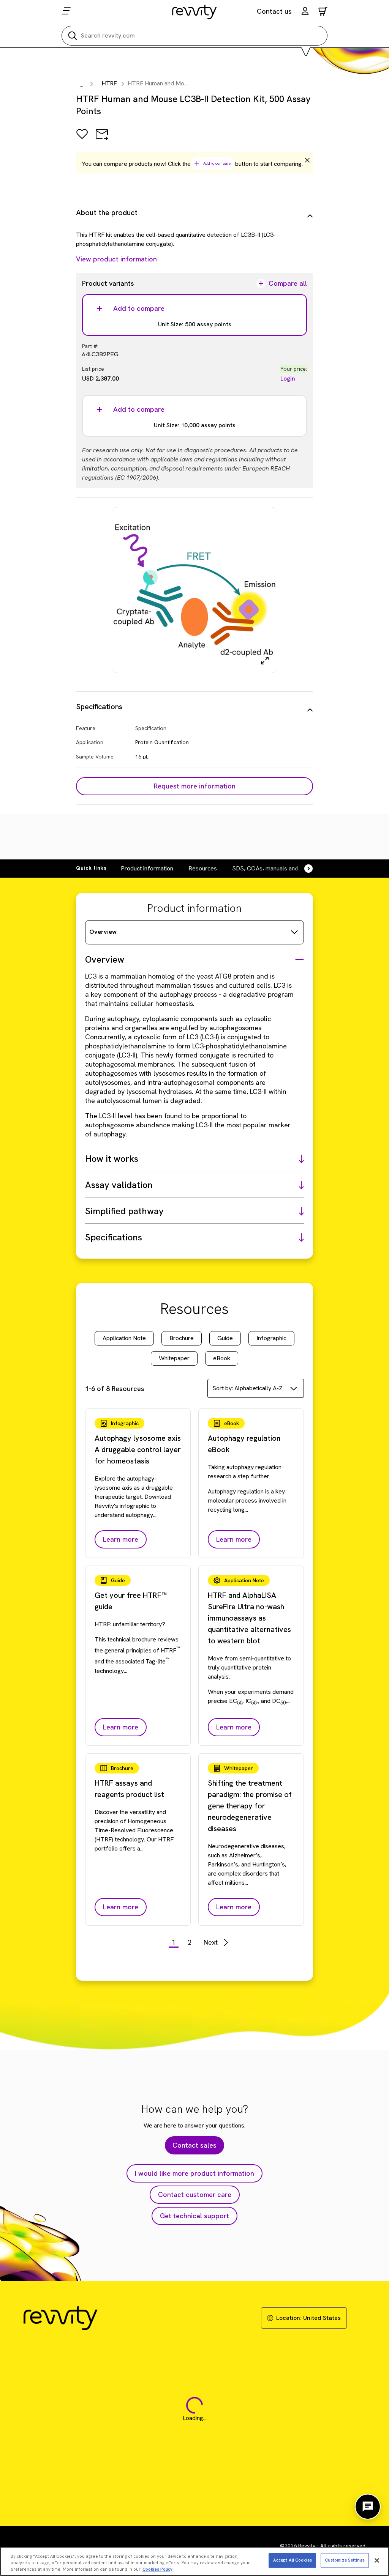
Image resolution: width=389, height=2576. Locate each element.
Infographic (271, 1338)
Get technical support (194, 2216)
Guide (225, 1338)
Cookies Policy (157, 2569)
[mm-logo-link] (195, 12)
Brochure (182, 1338)
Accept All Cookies (293, 2560)
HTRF (109, 83)
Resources (203, 868)
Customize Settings (345, 2560)
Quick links (91, 868)
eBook (222, 1358)
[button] (305, 12)
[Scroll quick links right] (304, 869)
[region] (194, 2561)
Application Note (124, 1338)
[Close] (377, 2560)
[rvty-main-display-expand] (265, 661)
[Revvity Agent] (368, 2507)
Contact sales (194, 2145)
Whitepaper (174, 1358)
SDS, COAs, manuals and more (273, 868)
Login (288, 378)
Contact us (274, 11)
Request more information (195, 786)
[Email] (102, 139)
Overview (103, 932)
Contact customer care (195, 2194)
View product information (116, 259)
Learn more (121, 1539)
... (81, 84)
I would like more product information (194, 2173)
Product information (147, 868)
